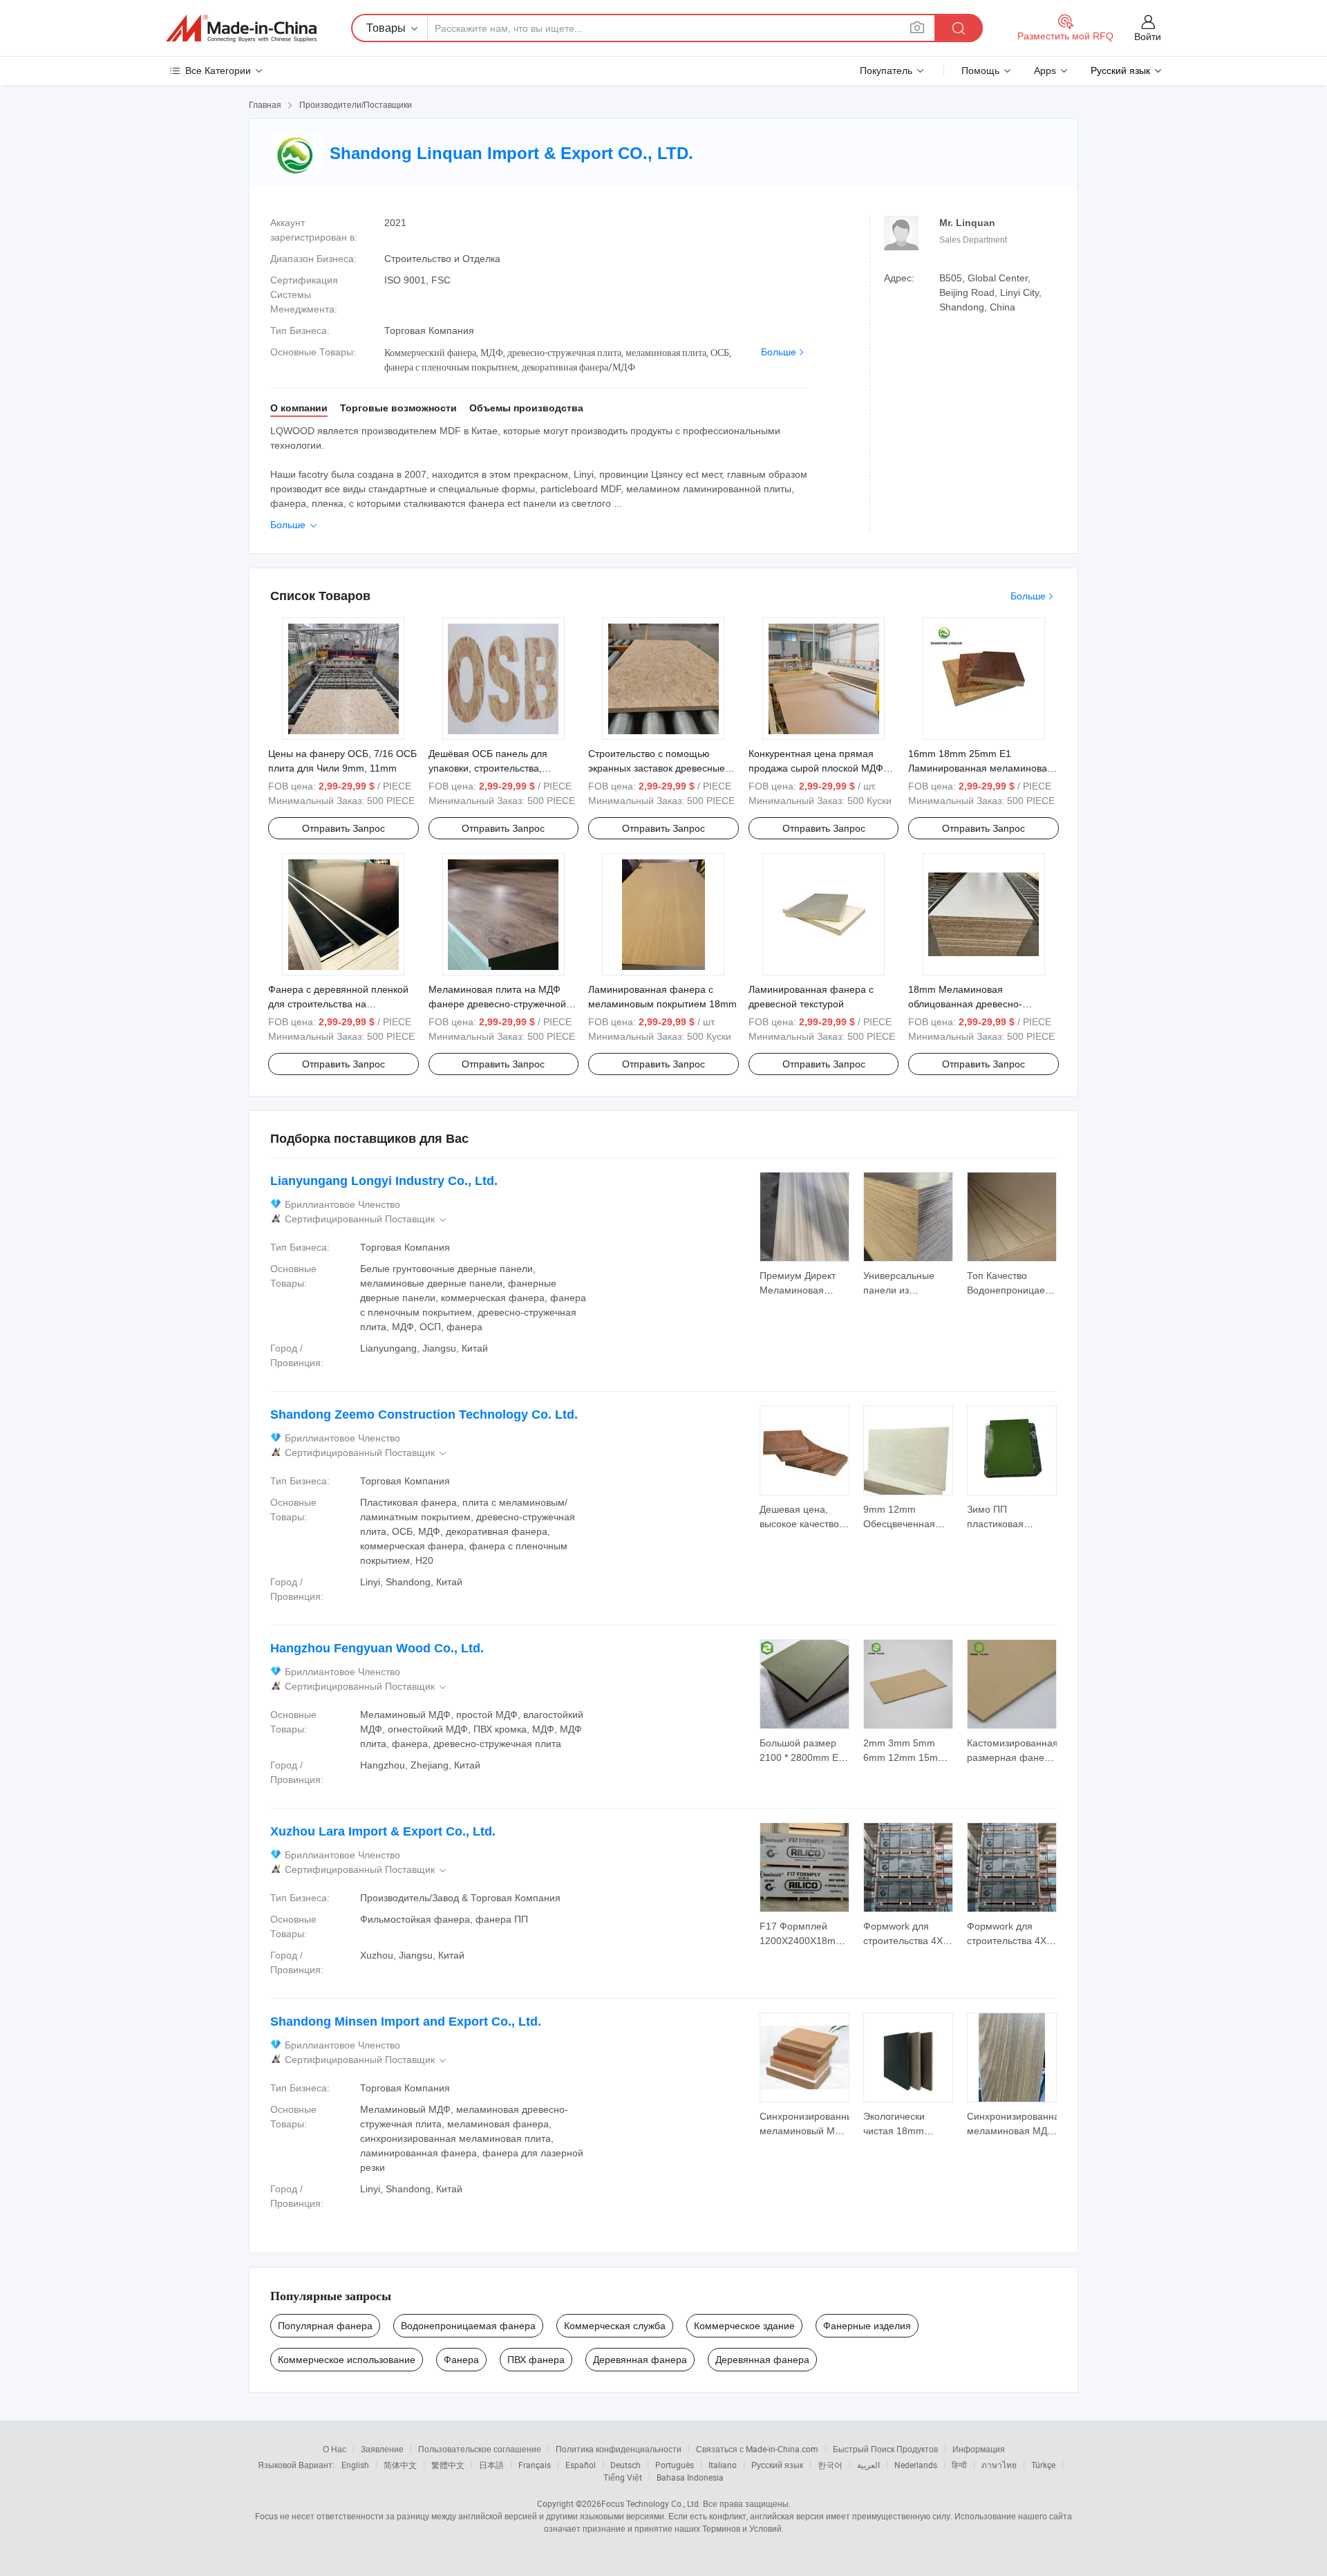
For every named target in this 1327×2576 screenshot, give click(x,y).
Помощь (980, 71)
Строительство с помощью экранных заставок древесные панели (657, 768)
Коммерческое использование (347, 2360)
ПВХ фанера (536, 2360)
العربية (868, 2465)
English (355, 2465)
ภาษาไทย (999, 2465)
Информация (979, 2449)
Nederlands (916, 2465)
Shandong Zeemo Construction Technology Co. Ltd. (424, 1415)
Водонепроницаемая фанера (468, 2326)
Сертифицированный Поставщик (367, 1219)
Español (581, 2465)
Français (535, 2465)
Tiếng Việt (623, 2477)
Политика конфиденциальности (619, 2449)
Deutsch (625, 2465)
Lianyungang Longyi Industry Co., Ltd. (384, 1181)
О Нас (335, 2449)
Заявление (382, 2449)
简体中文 (400, 2465)
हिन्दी (959, 2465)
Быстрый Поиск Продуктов (885, 2449)
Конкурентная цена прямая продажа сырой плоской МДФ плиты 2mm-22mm (816, 768)
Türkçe (1043, 2465)
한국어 (830, 2465)
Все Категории (218, 71)
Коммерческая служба (615, 2326)
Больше (779, 352)
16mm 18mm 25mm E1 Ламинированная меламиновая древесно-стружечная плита (980, 768)
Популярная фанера (325, 2326)
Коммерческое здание (744, 2326)
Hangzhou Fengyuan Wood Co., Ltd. (377, 1648)
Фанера (461, 2360)
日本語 (491, 2465)
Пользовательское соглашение (480, 2449)
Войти (1148, 37)
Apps (1045, 71)
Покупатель (886, 71)
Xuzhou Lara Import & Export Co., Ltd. (383, 1831)
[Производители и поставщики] (241, 28)
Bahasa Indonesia (690, 2477)
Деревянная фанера (640, 2360)
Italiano (723, 2465)
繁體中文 (448, 2465)
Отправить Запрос (343, 828)
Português (675, 2465)
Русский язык (777, 2465)
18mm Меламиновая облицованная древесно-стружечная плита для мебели (977, 1004)
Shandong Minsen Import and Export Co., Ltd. (406, 2022)
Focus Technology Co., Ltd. (651, 2503)
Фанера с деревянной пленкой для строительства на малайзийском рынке (338, 1004)
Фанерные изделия (867, 2326)
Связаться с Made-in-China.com (757, 2449)
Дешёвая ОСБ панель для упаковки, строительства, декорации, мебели (488, 768)
